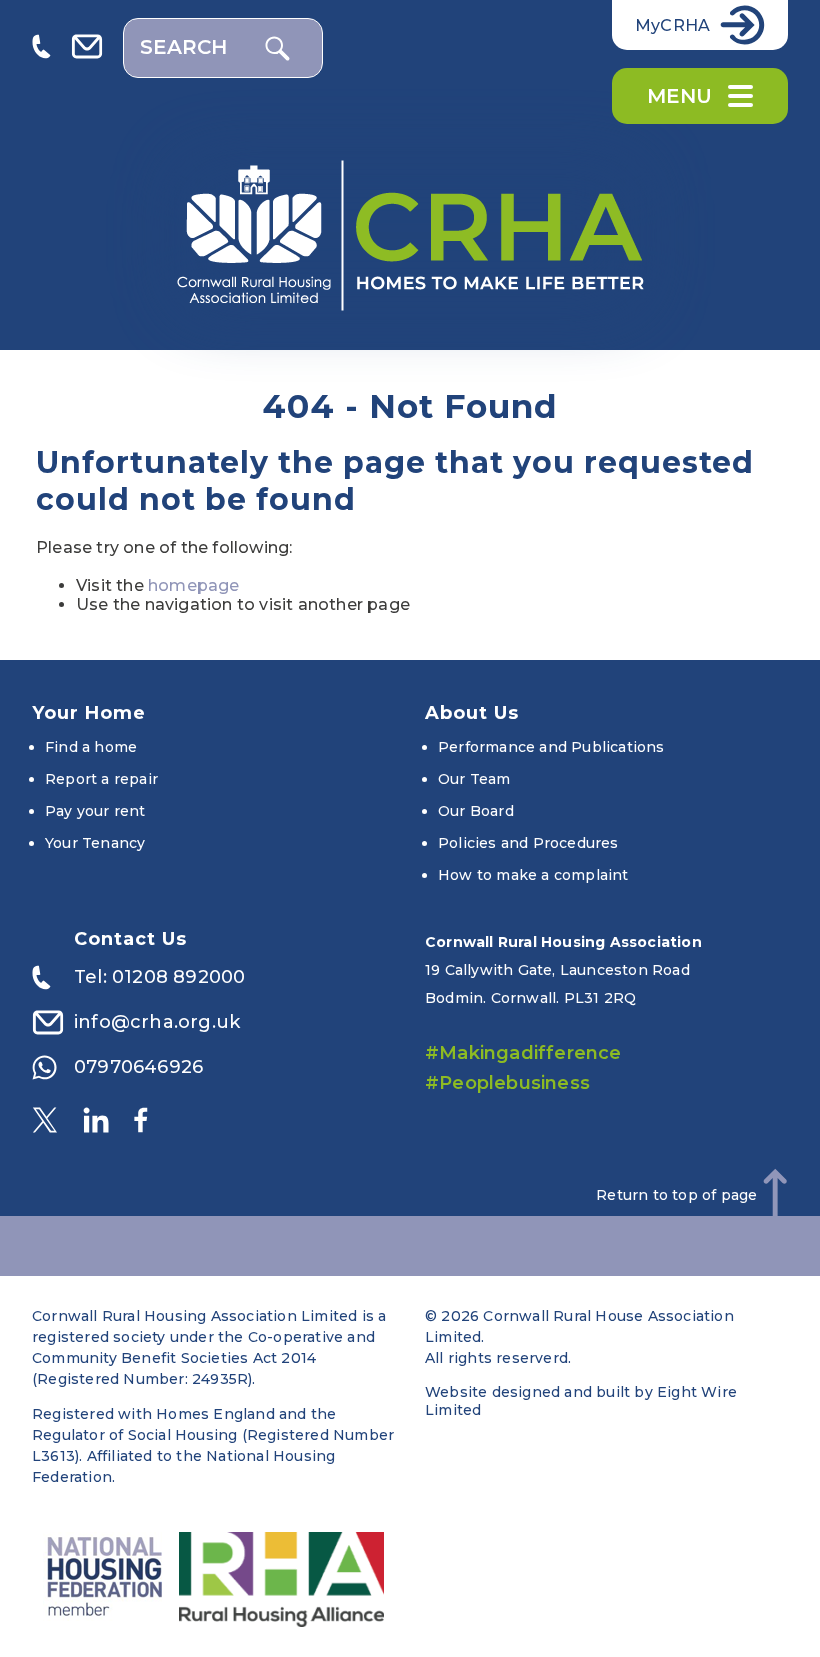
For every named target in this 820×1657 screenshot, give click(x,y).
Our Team (474, 779)
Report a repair (101, 779)
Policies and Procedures (528, 843)
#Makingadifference (523, 1053)
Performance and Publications (551, 747)
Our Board (476, 811)
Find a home (91, 747)
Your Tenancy (95, 843)
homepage (194, 585)
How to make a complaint (533, 875)
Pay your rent (95, 811)
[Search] (277, 48)
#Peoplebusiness (507, 1083)
